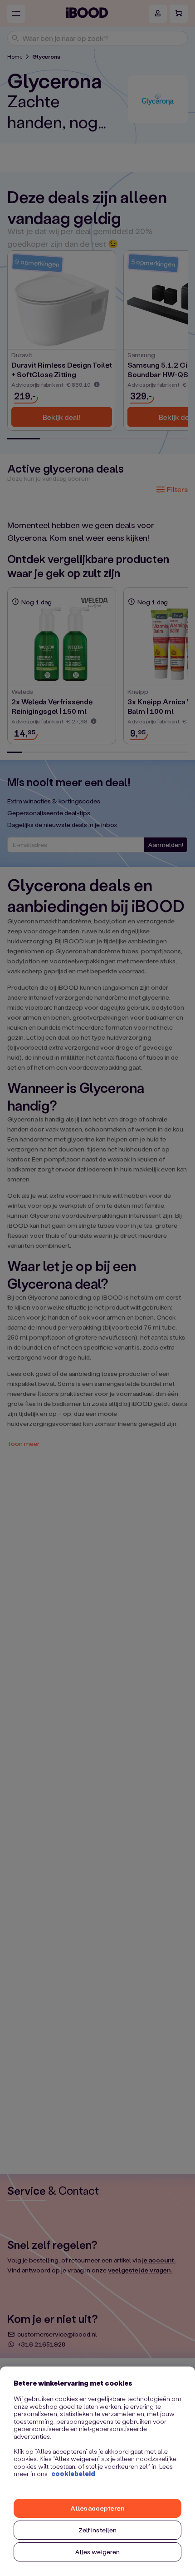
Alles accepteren (97, 2508)
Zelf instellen (98, 2530)
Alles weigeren (98, 2552)
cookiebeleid (73, 2474)
